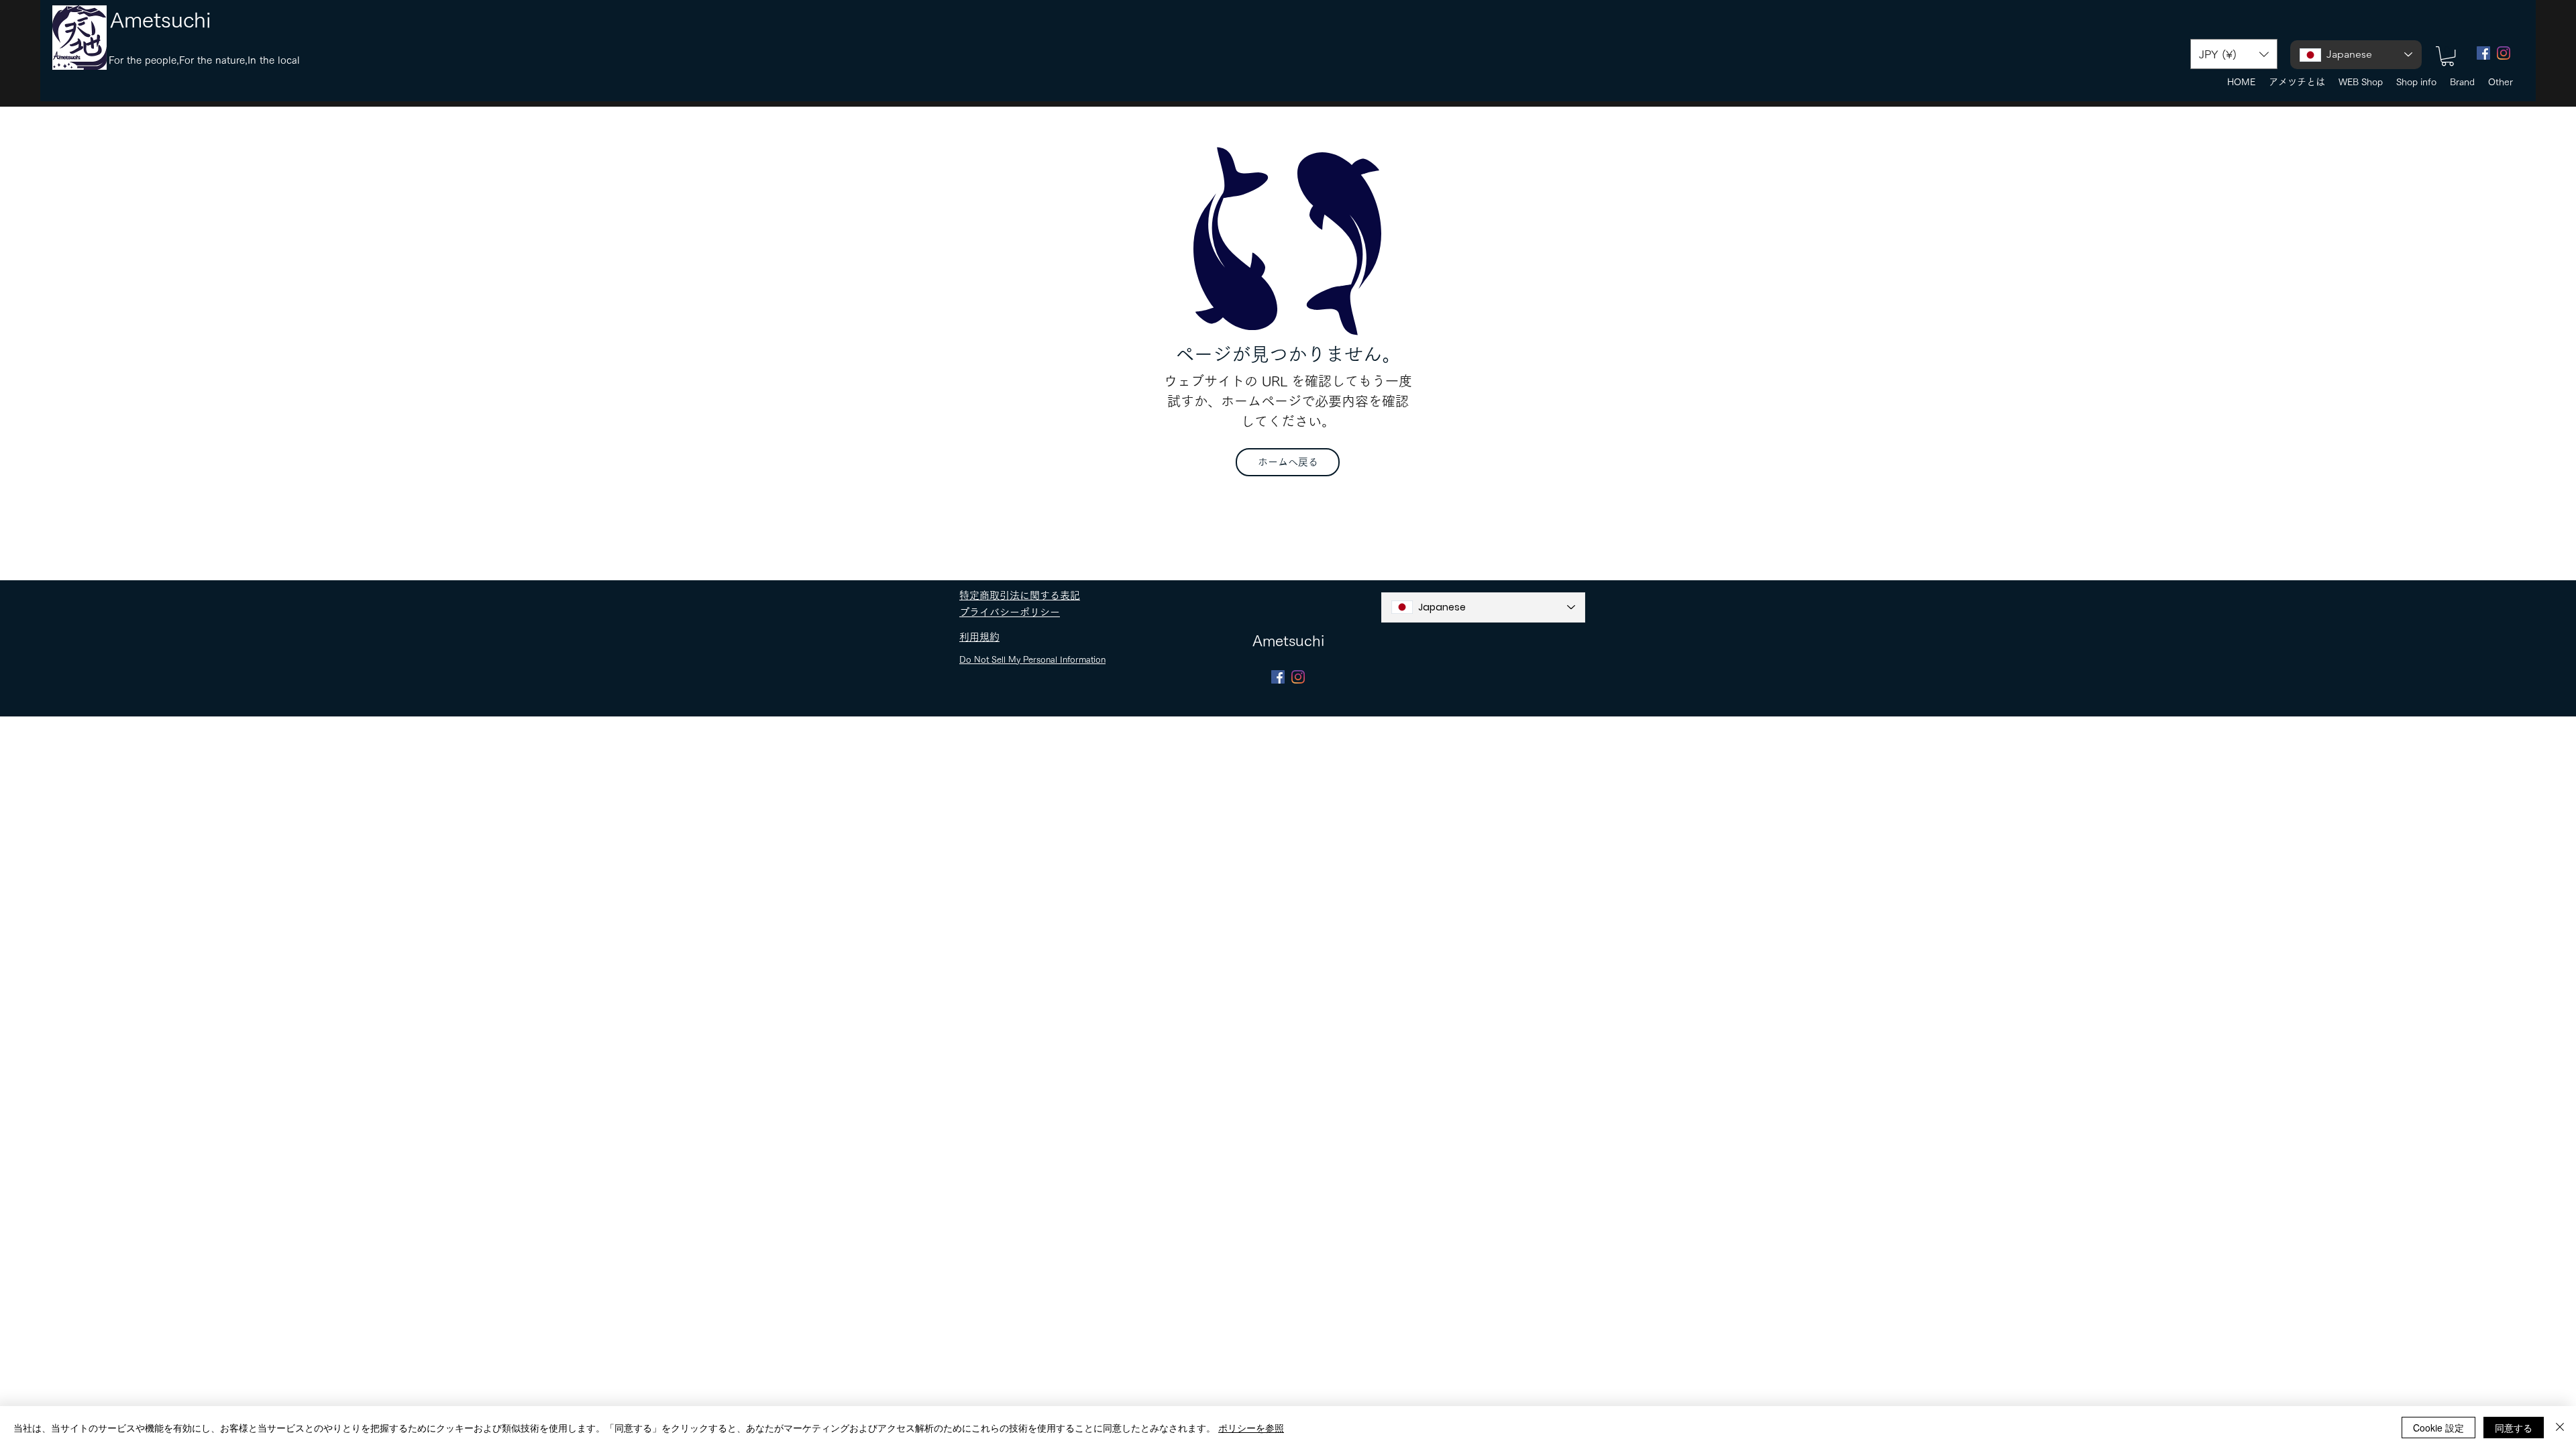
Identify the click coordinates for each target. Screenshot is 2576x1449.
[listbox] (2234, 54)
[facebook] (2483, 53)
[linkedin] (2504, 53)
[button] (2234, 54)
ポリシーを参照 (1251, 1428)
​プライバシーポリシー (1010, 612)
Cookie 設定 (2438, 1428)
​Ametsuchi (161, 20)
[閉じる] (2560, 1428)
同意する (2514, 1428)
